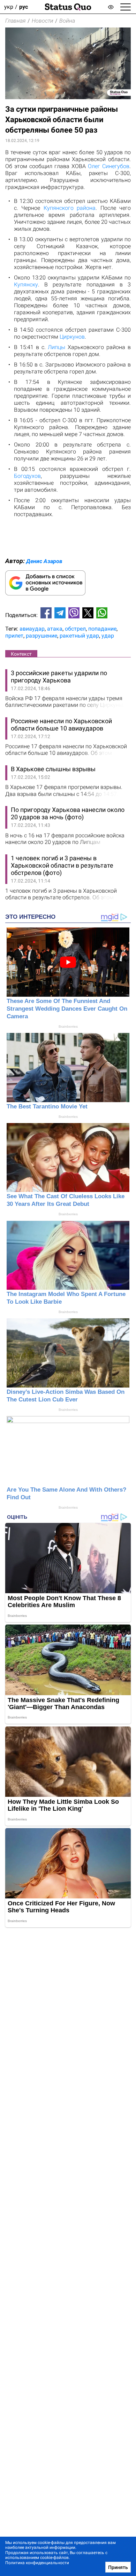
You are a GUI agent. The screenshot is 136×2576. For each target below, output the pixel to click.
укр (9, 7)
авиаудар (32, 629)
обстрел (75, 629)
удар (108, 636)
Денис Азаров (44, 561)
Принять (118, 2567)
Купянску (26, 285)
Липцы (56, 347)
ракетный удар (79, 636)
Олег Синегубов (109, 166)
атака (55, 629)
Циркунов (72, 337)
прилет (14, 636)
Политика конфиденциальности (37, 2563)
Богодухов (27, 476)
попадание (102, 629)
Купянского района (70, 208)
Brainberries (68, 1026)
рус (24, 7)
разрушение (41, 636)
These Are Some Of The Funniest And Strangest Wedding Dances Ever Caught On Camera (67, 1009)
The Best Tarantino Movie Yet (47, 1107)
